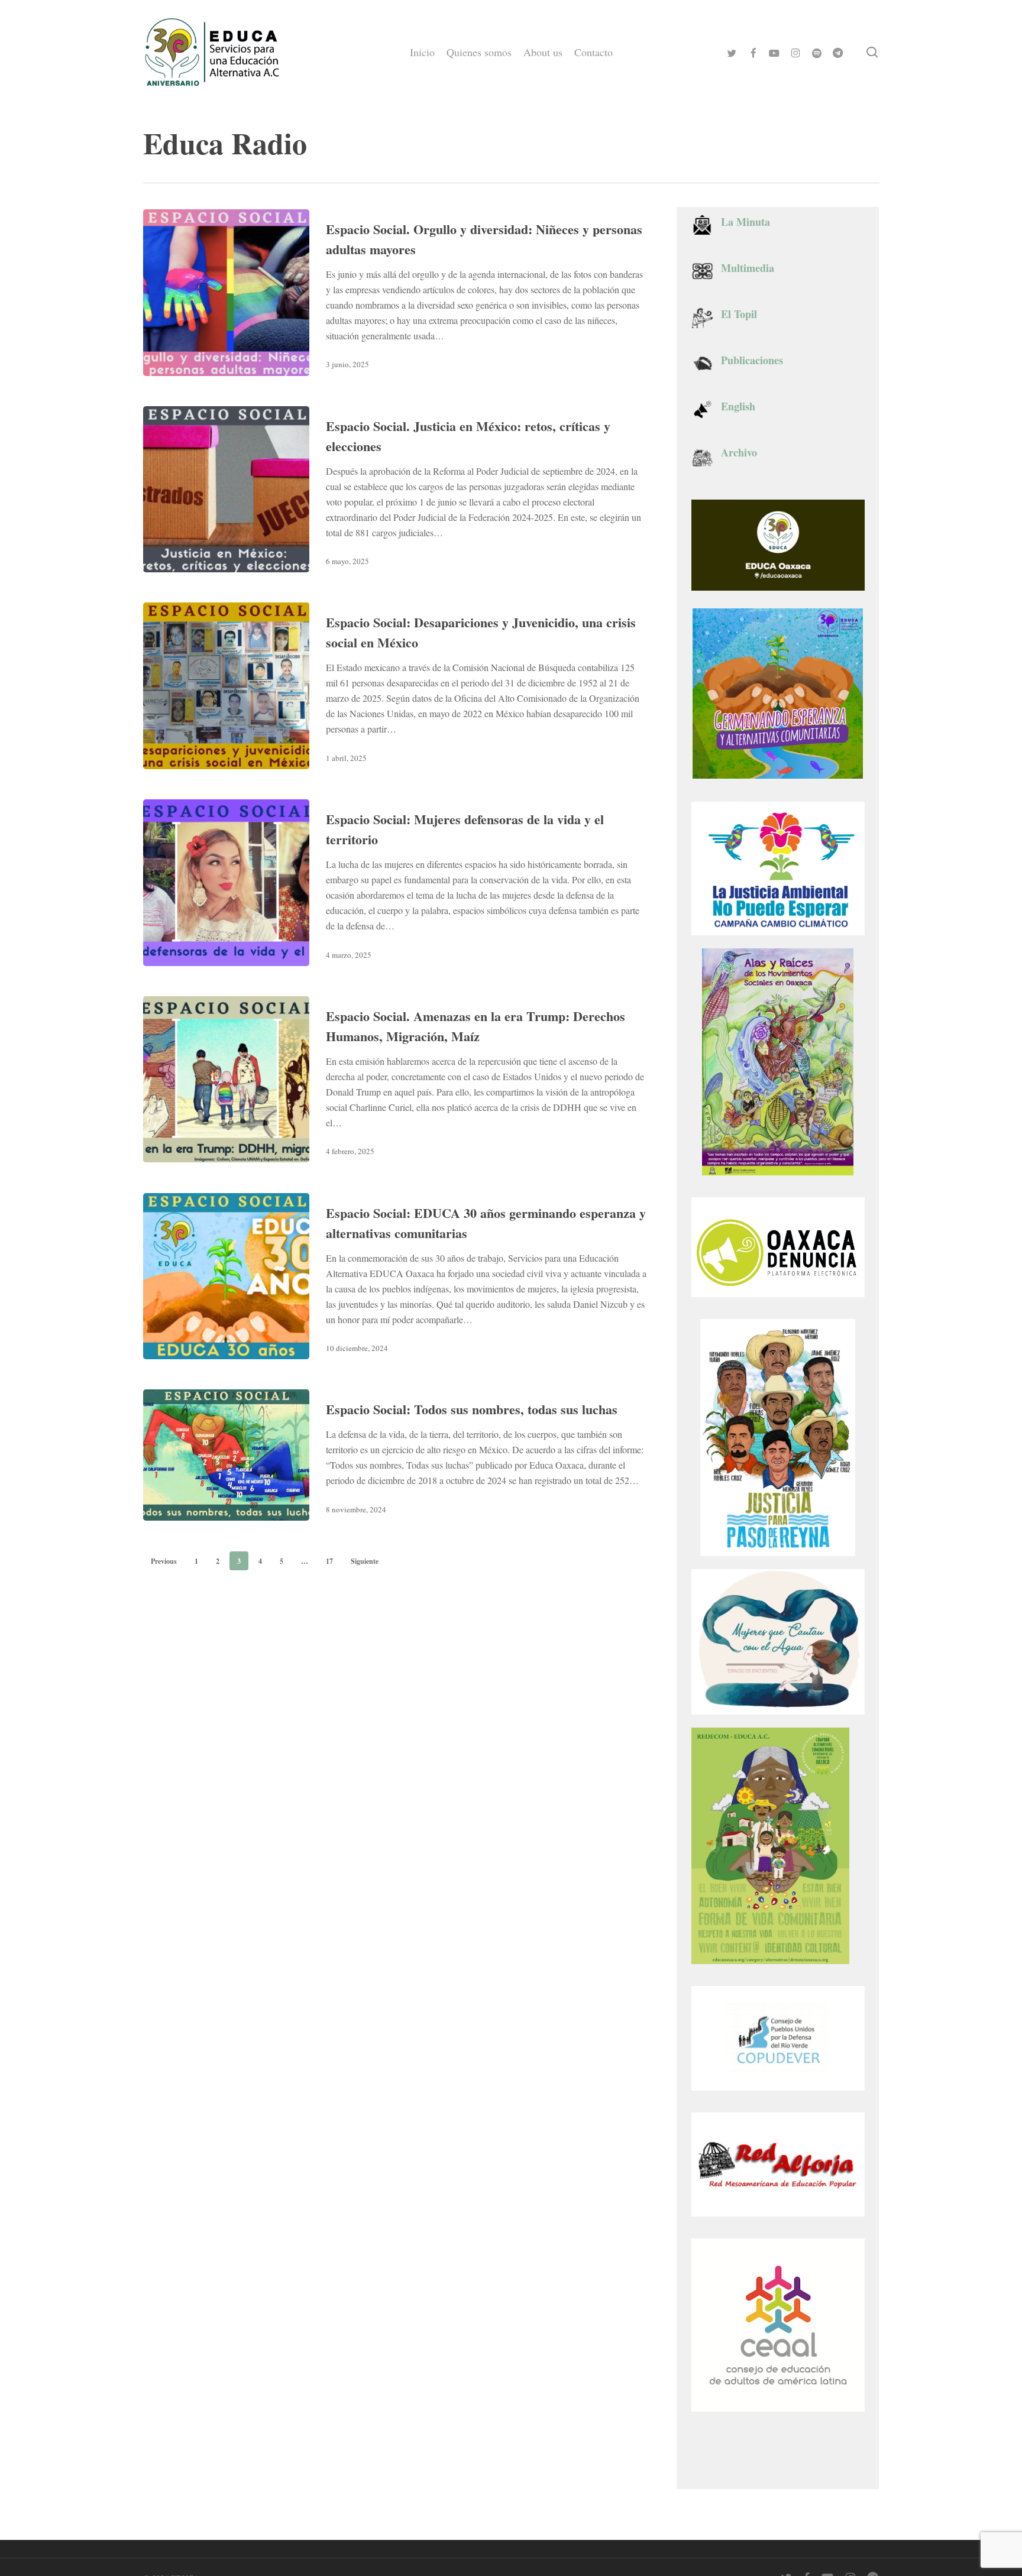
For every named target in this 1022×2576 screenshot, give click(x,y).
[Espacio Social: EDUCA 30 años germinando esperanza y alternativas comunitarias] (226, 1276)
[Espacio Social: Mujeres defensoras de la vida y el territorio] (226, 883)
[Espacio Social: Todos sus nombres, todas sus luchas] (226, 1455)
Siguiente (365, 1561)
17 (329, 1561)
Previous (164, 1561)
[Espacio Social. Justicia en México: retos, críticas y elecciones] (226, 490)
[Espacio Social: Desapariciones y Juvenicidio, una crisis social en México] (226, 686)
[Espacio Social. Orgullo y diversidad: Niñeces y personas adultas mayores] (226, 293)
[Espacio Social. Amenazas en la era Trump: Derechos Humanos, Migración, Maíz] (226, 1080)
